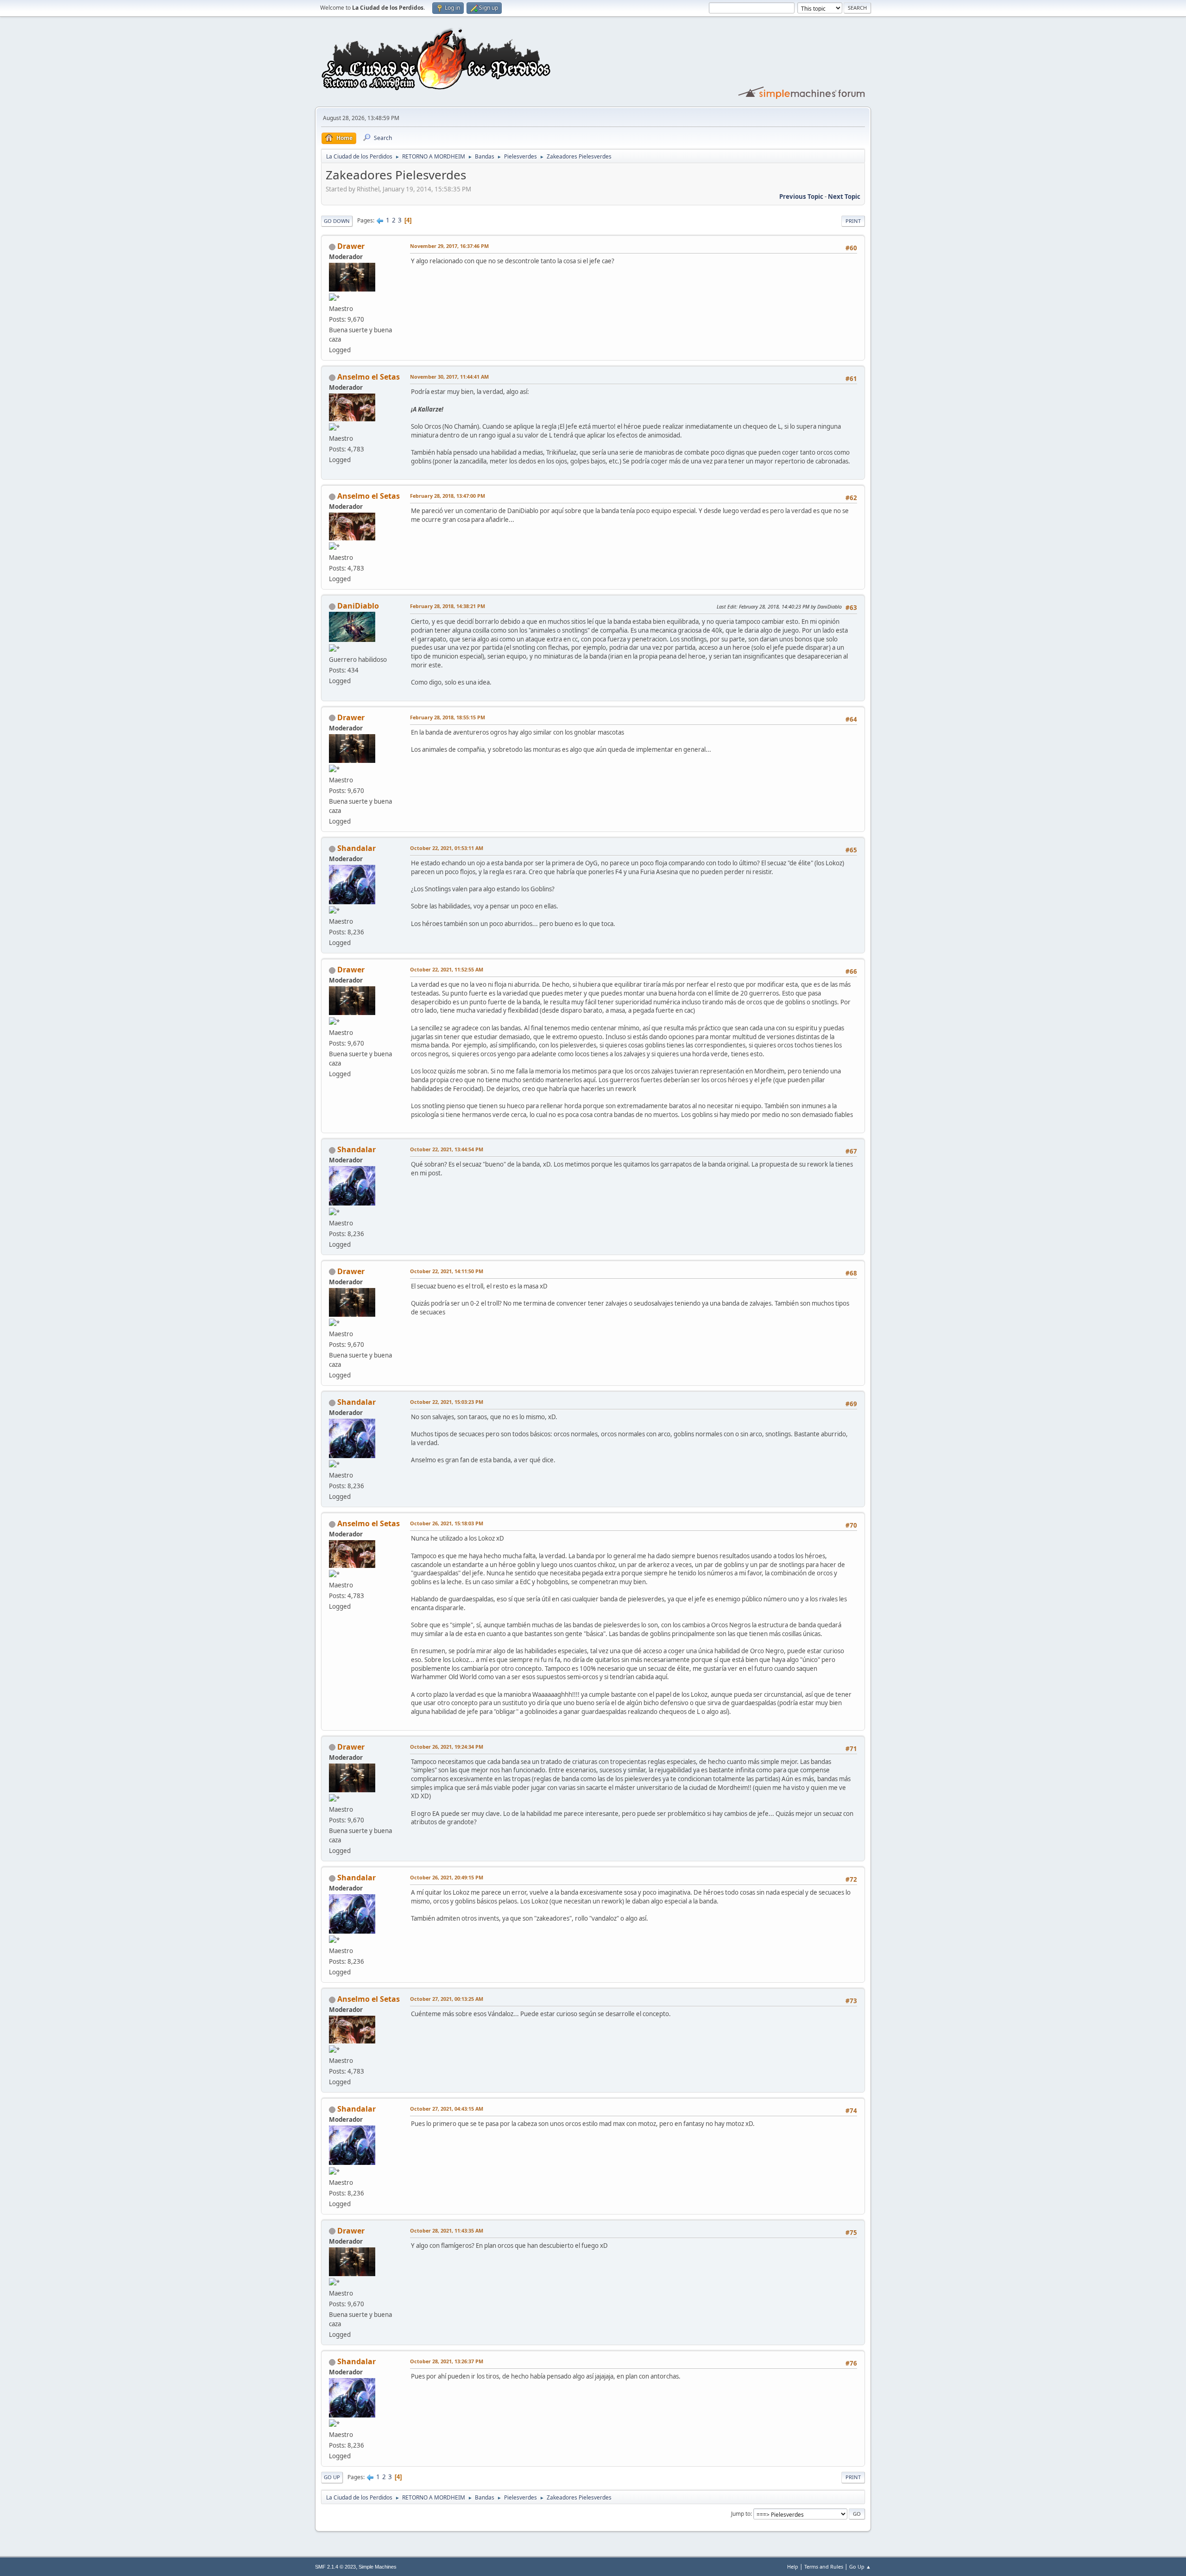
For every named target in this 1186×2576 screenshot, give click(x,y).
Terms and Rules (824, 2566)
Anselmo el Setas (369, 377)
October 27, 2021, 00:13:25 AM (447, 1999)
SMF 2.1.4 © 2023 (335, 2567)
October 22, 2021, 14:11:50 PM (447, 1271)
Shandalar (356, 848)
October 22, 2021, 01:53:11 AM (447, 848)
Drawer (351, 246)
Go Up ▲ (860, 2566)
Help (793, 2566)
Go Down (337, 221)
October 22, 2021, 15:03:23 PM (447, 1402)
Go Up (332, 2477)
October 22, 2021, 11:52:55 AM (447, 969)
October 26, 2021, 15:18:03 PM (447, 1523)
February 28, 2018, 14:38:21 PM (448, 606)
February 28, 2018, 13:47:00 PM (448, 496)
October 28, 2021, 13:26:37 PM (447, 2361)
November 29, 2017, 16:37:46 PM (449, 246)
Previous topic (801, 197)
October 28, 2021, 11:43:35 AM (447, 2230)
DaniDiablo (358, 606)
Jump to (741, 2514)
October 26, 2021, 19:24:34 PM (447, 1747)
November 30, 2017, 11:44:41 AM (449, 377)
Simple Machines (378, 2567)
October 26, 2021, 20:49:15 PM (447, 1877)
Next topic (844, 197)
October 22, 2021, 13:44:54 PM (447, 1149)
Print (853, 221)
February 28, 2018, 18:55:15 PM (448, 717)
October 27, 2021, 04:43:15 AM (447, 2109)
